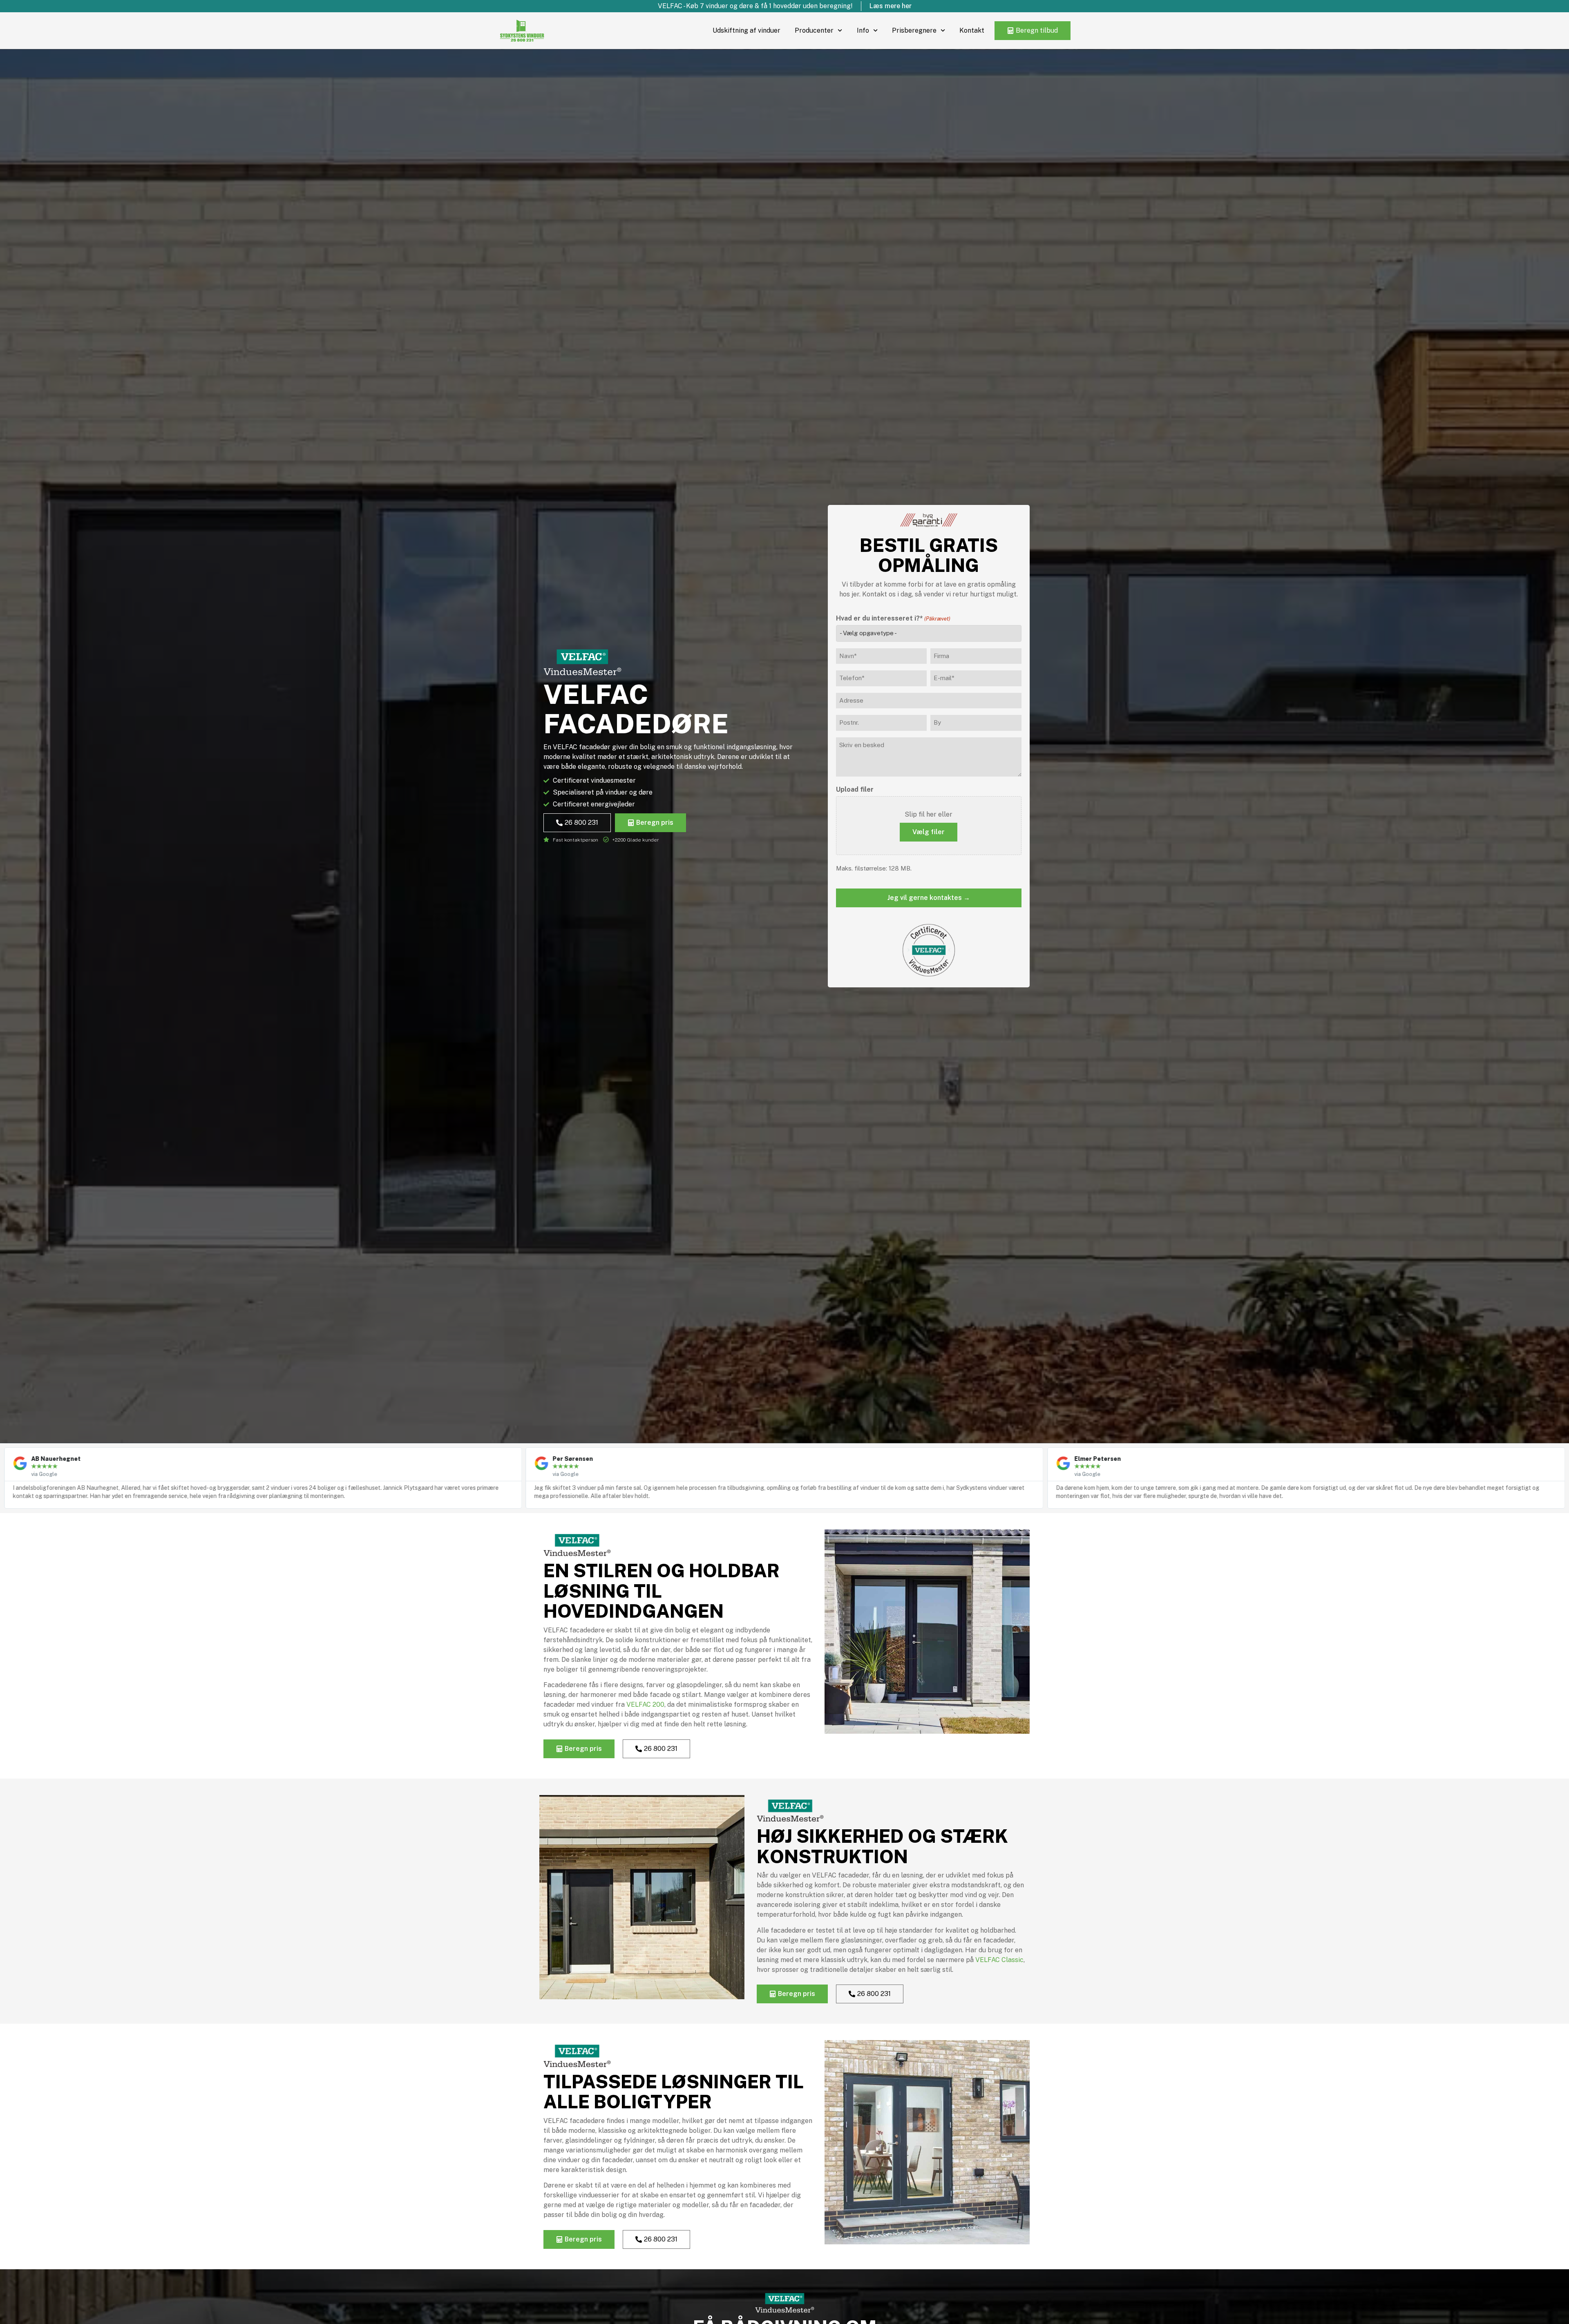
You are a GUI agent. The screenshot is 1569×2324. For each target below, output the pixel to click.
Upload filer (855, 790)
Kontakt (972, 30)
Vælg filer (929, 832)
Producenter (814, 30)
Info (863, 30)
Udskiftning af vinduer (747, 30)
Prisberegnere (914, 30)
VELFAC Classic (999, 1960)
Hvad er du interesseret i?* (893, 618)
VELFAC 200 (645, 1704)
